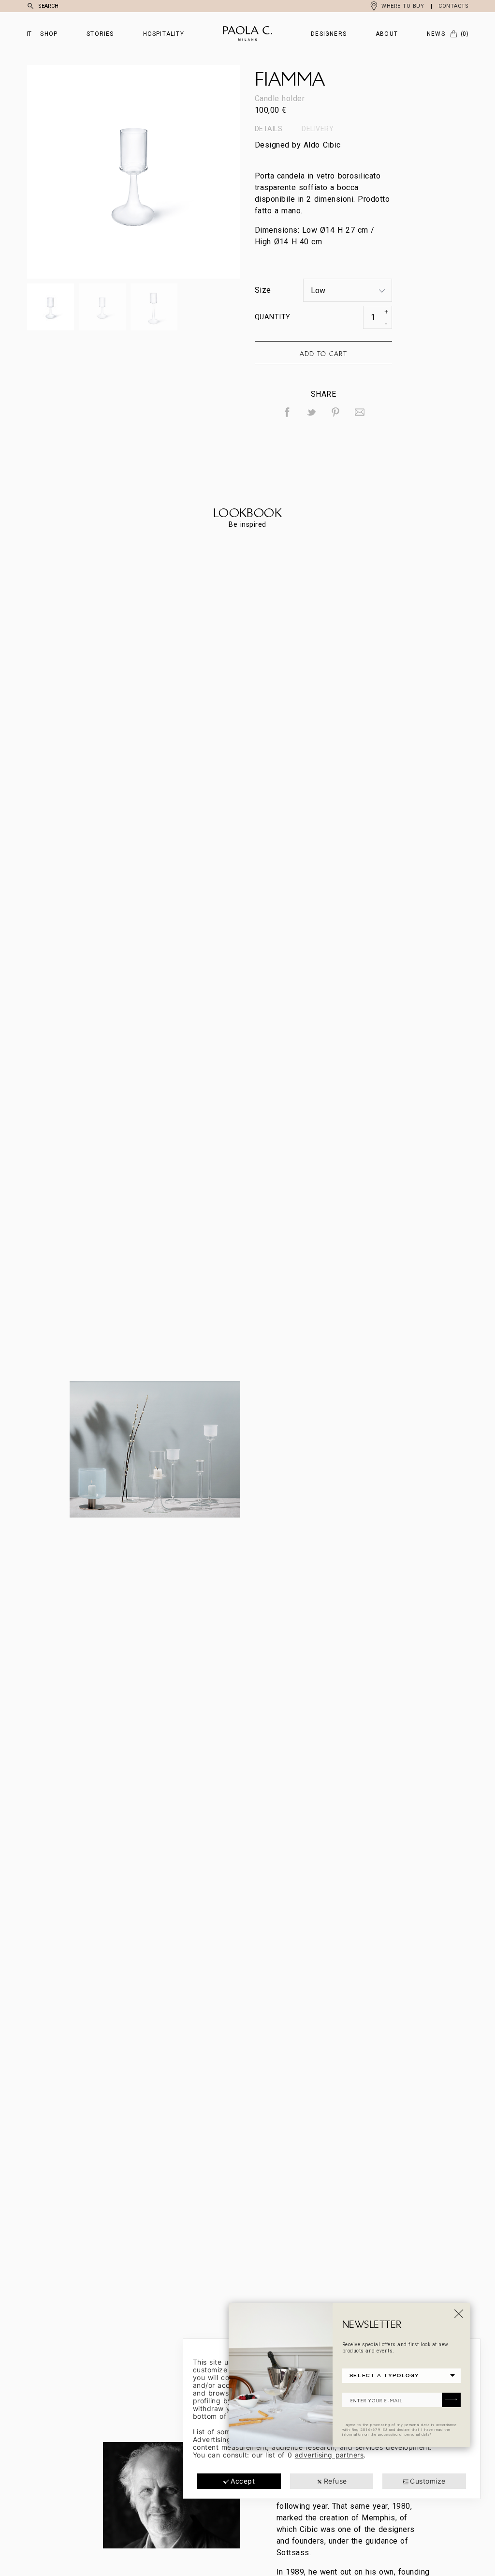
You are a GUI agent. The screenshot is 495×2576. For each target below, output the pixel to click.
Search (48, 6)
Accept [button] (243, 2481)
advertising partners (329, 2455)
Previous (80, 172)
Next (187, 172)
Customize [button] (428, 2481)
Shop (49, 34)
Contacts (453, 6)
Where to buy (403, 6)
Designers (329, 34)
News (436, 34)
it (29, 34)
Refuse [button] (335, 2481)
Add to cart (323, 354)
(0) (465, 34)
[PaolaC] (247, 34)
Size (263, 290)
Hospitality (164, 34)
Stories (100, 34)
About (387, 34)
